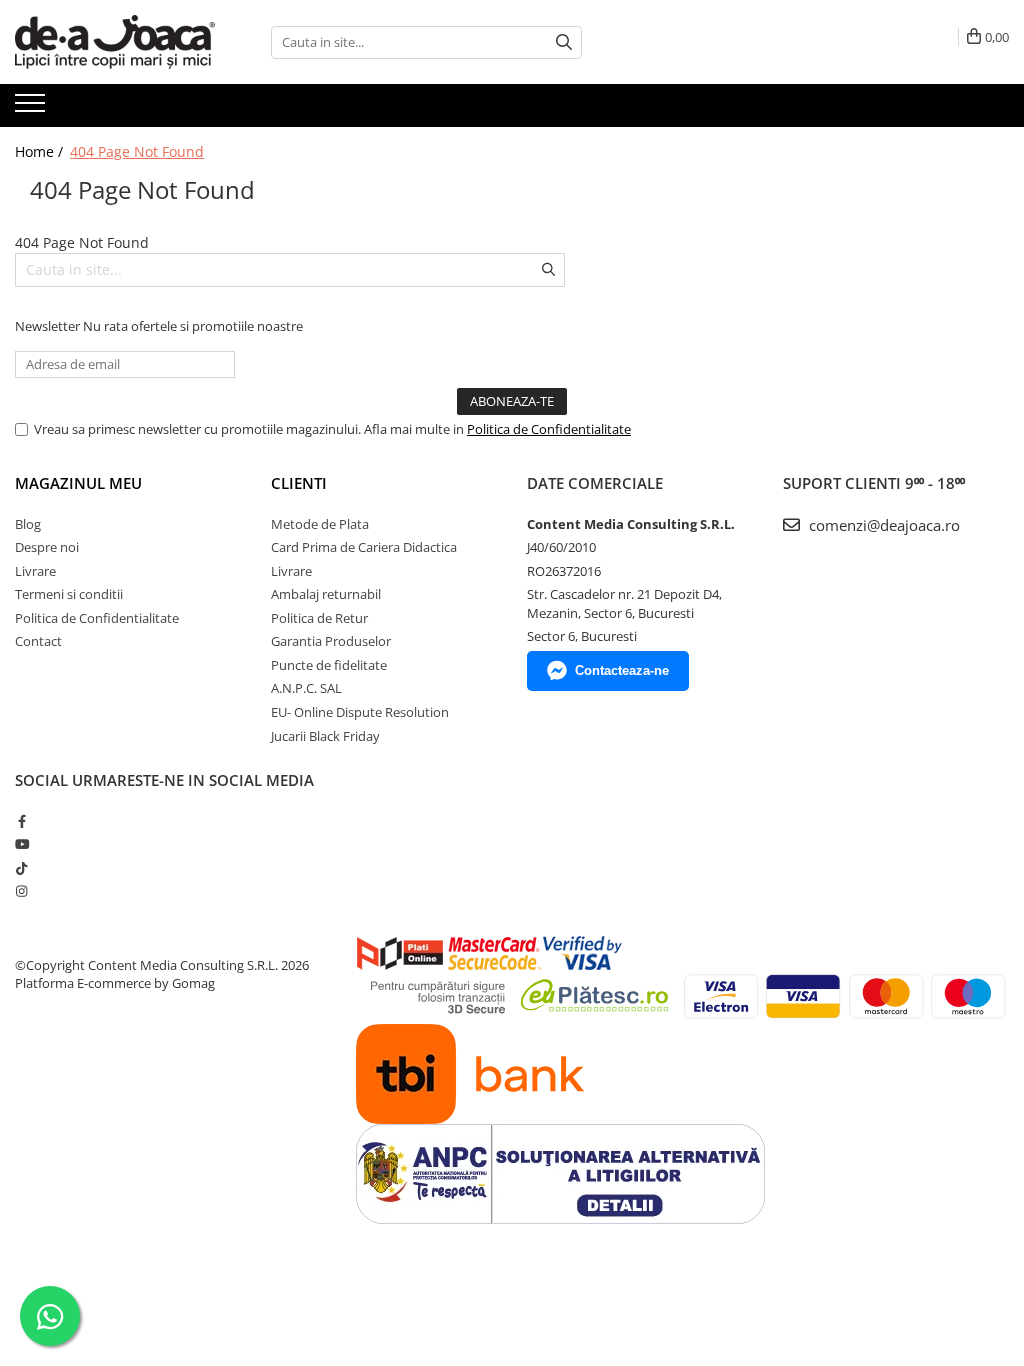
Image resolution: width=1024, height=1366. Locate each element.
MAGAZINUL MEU (78, 483)
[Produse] (32, 109)
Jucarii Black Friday (325, 736)
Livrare (35, 571)
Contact (38, 641)
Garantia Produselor (331, 641)
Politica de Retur (319, 618)
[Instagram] (21, 891)
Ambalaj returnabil (326, 594)
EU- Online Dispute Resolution (360, 712)
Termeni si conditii (69, 594)
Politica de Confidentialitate (549, 429)
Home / (41, 151)
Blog (28, 524)
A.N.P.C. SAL (306, 688)
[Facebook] (21, 821)
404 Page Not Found (137, 151)
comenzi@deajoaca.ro (882, 525)
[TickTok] (21, 868)
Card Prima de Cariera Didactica (364, 547)
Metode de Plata (320, 524)
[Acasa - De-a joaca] (115, 42)
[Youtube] (21, 844)
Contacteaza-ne (622, 670)
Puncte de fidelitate (329, 665)
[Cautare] (564, 42)
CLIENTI (299, 483)
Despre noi (47, 547)
